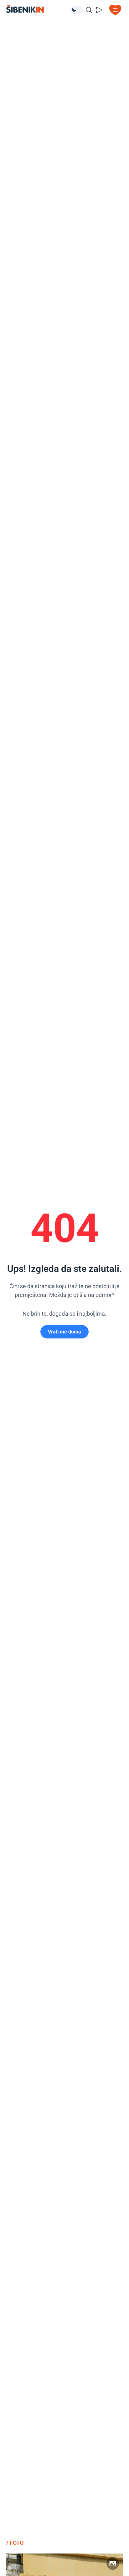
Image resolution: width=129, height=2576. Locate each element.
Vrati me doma (64, 1332)
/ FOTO (15, 2543)
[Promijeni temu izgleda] (76, 10)
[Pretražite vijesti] (89, 10)
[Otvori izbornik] (115, 10)
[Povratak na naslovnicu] (38, 9)
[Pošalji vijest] (99, 10)
